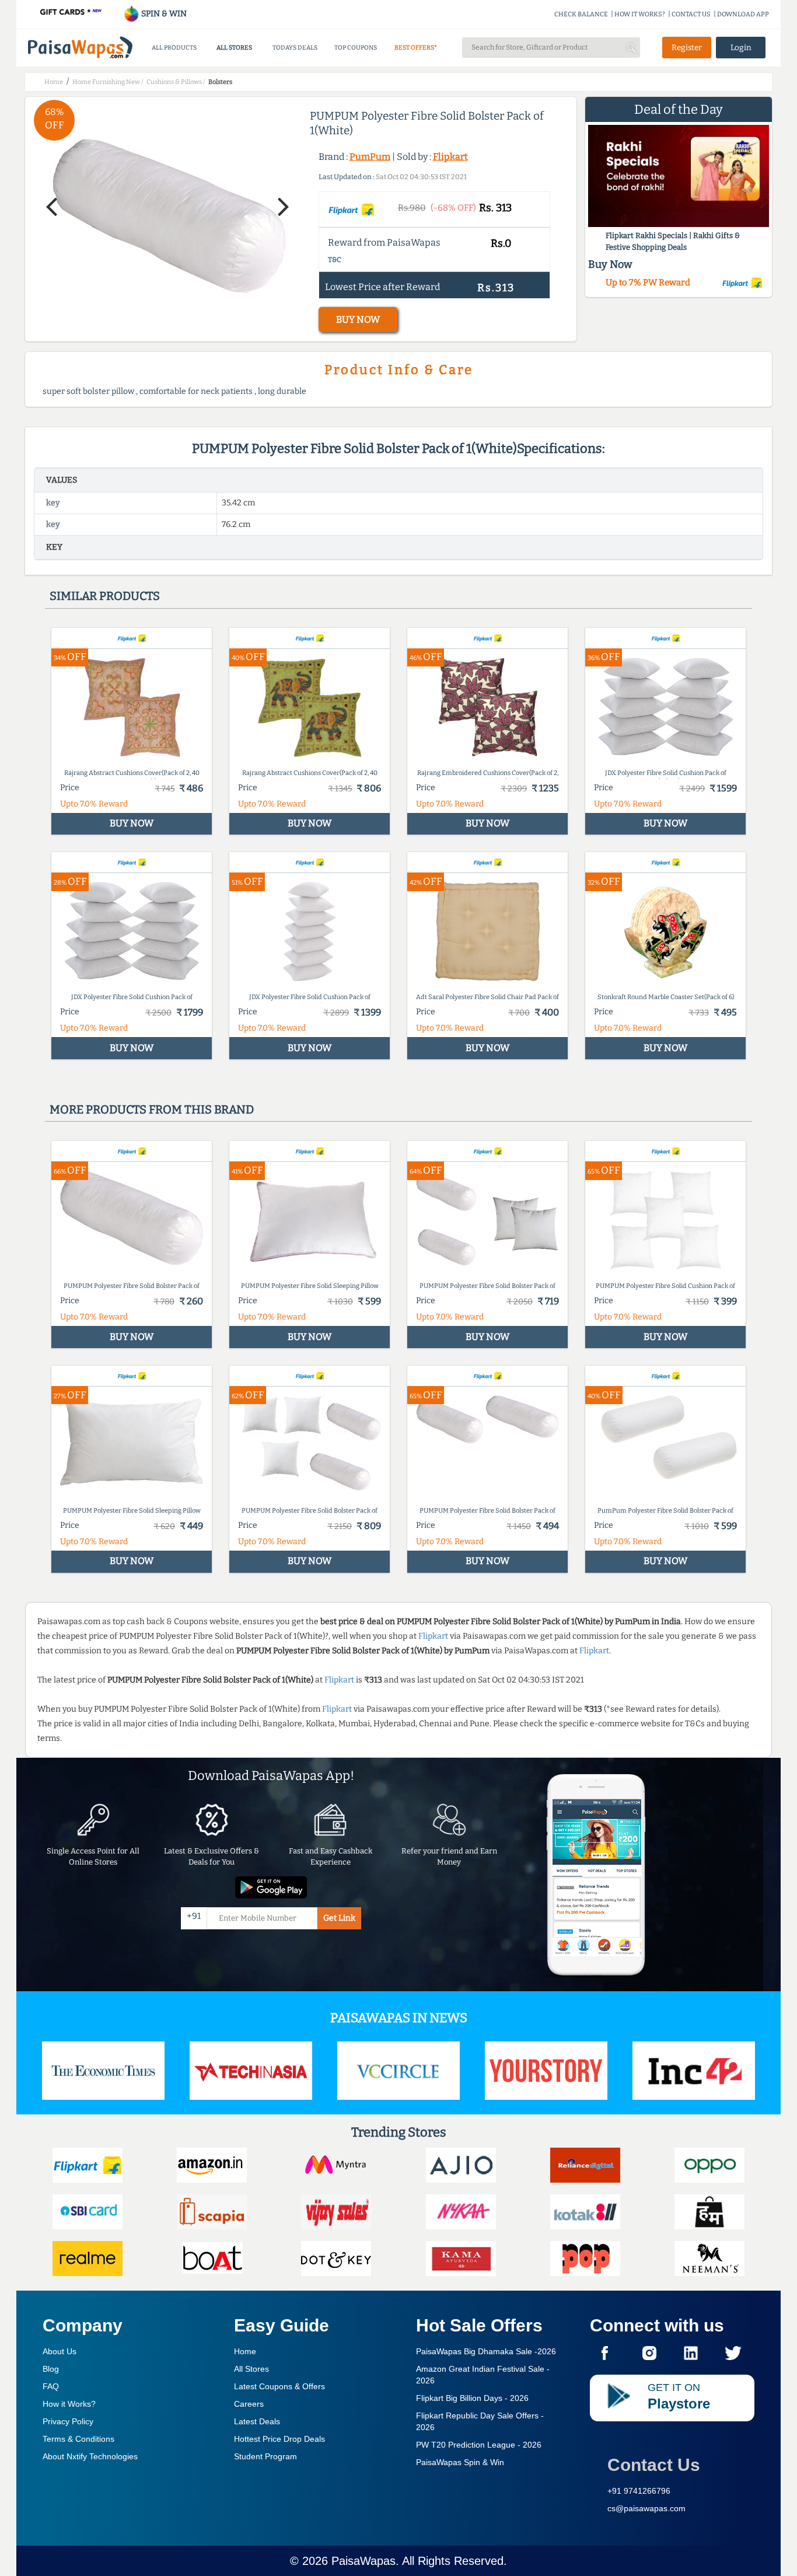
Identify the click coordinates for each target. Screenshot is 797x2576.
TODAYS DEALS (295, 48)
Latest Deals (257, 2421)
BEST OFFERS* (416, 48)
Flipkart (450, 157)
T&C (335, 260)
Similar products (105, 596)
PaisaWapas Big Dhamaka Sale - (486, 2351)
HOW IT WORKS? (640, 14)
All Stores (251, 2369)
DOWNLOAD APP (743, 14)
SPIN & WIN (163, 14)
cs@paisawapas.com (646, 2508)
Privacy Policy (68, 2421)
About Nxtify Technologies (90, 2456)
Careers (249, 2404)
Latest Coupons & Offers (279, 2386)
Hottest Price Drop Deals (279, 2439)
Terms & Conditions (78, 2439)
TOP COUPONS (356, 48)
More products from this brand (152, 1109)
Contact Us (654, 2465)
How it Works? (69, 2404)
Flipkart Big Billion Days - (472, 2398)
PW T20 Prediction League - (479, 2445)
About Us (60, 2351)
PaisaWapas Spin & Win (460, 2462)
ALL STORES (234, 48)
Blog (51, 2369)
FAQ (51, 2386)
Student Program (265, 2456)
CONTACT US (691, 14)
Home (245, 2351)
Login (741, 48)
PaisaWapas (363, 2561)
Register (687, 48)
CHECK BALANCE (581, 14)
